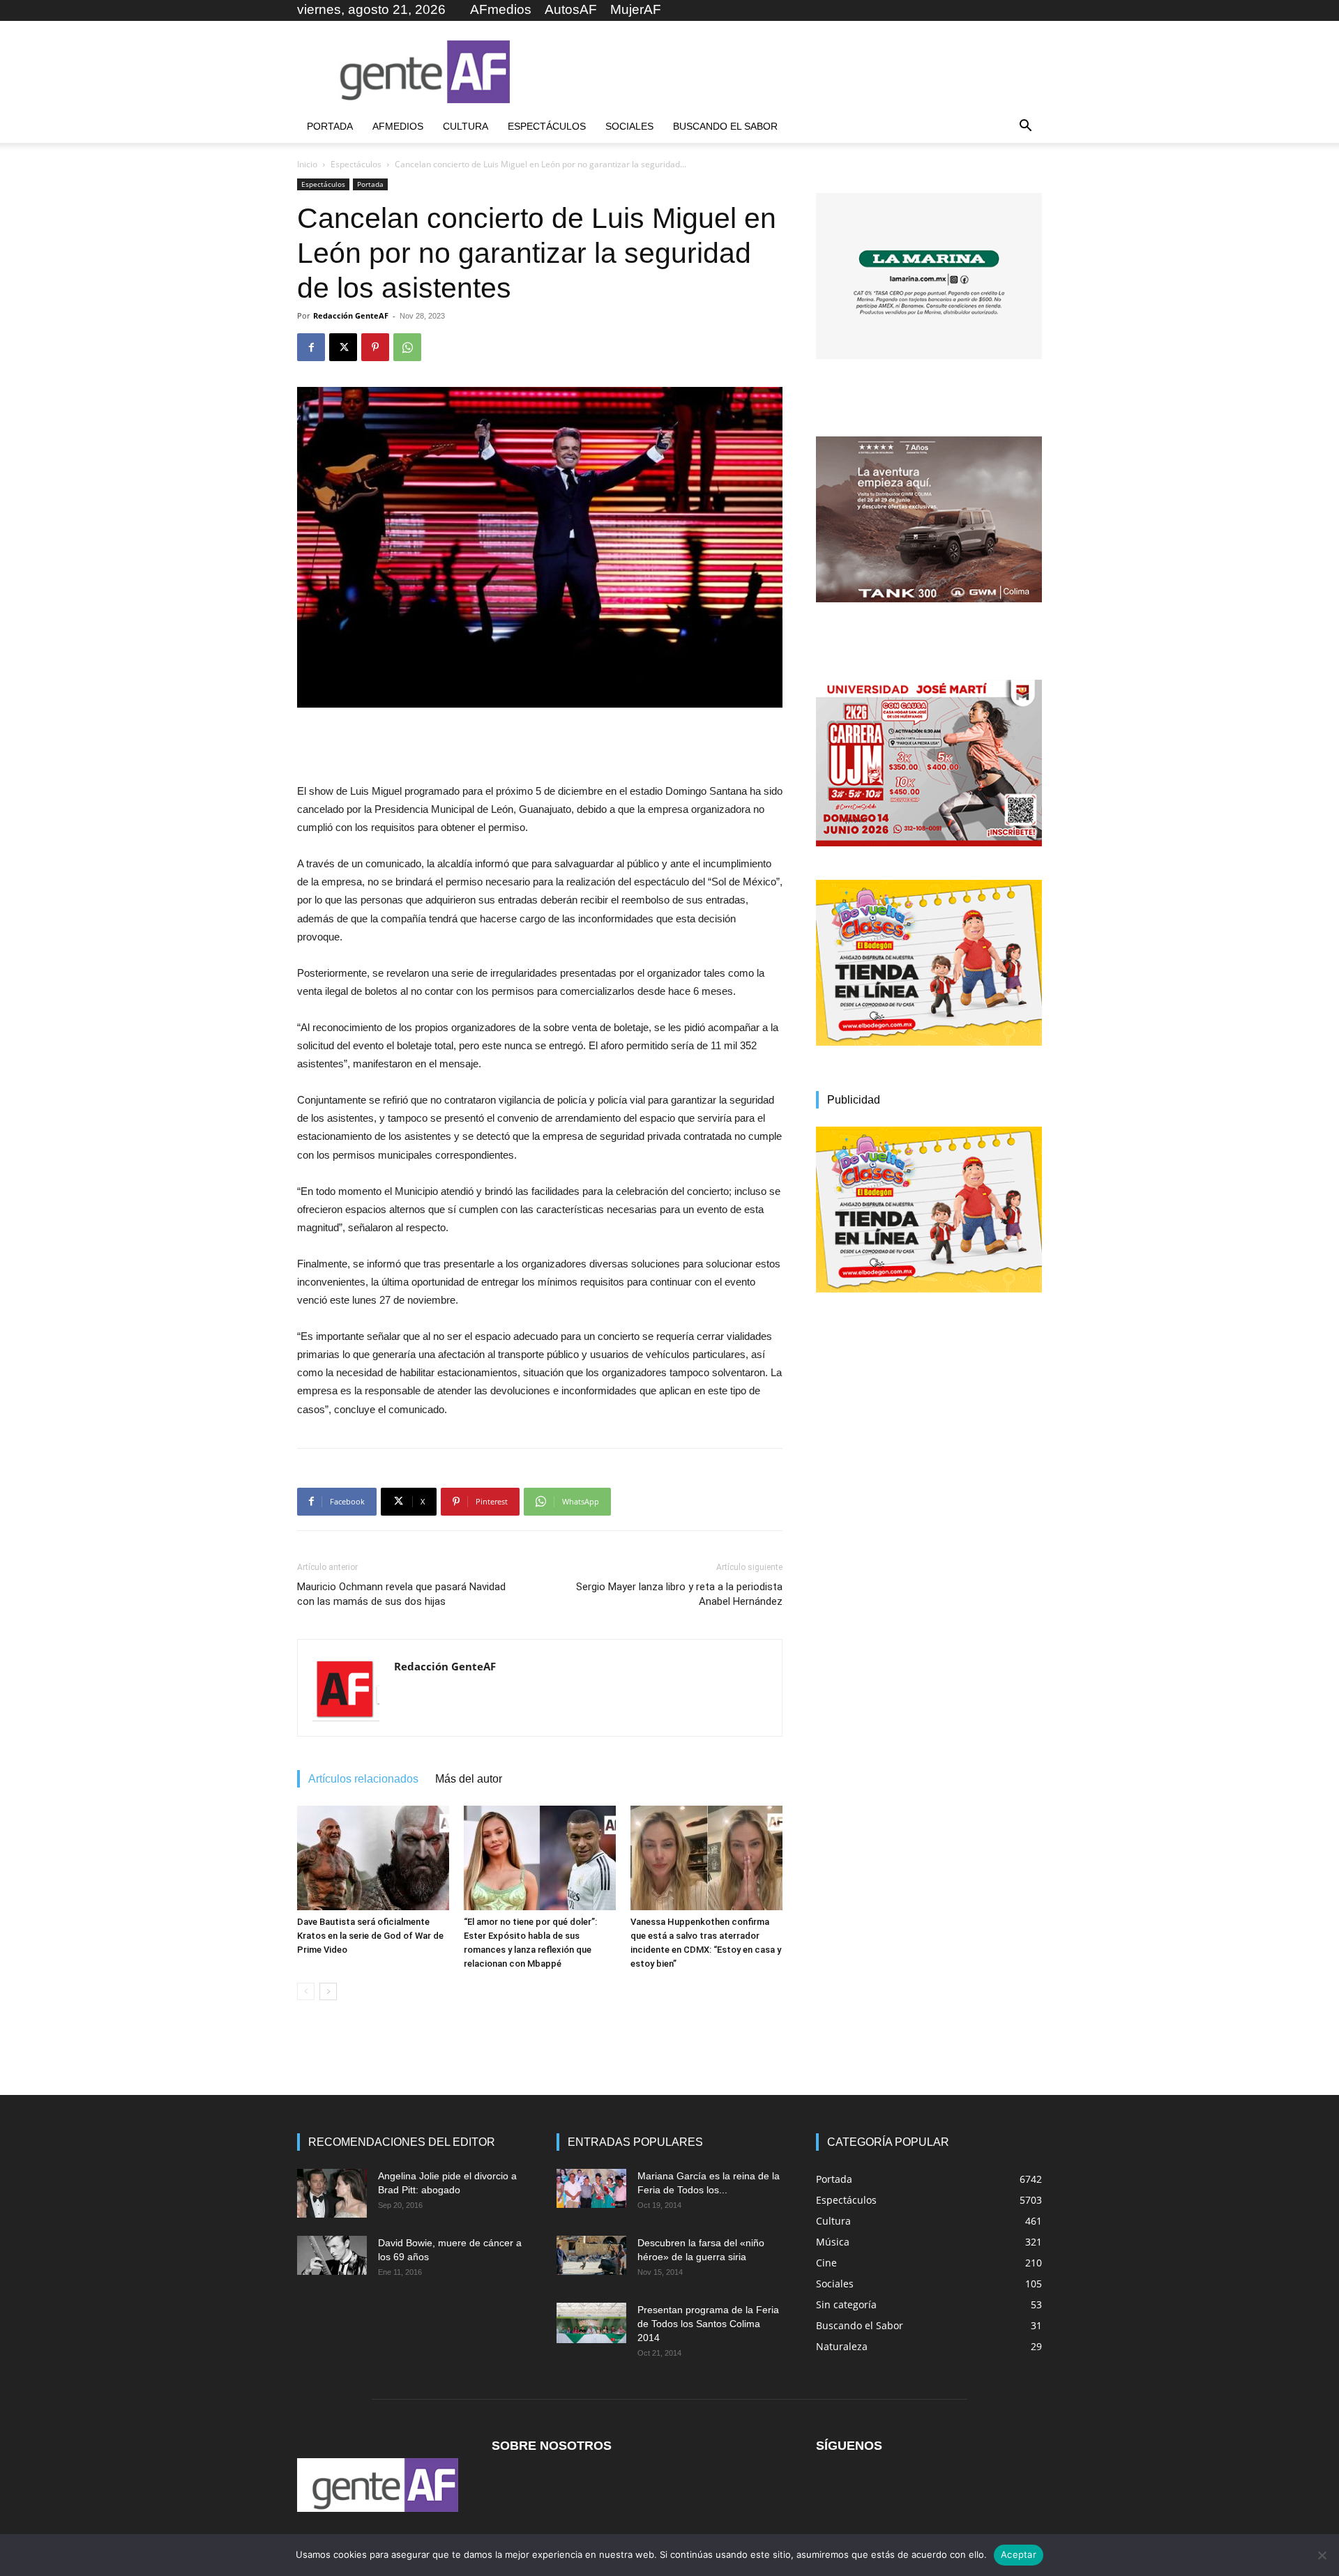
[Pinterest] (375, 347)
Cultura (466, 126)
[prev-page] (306, 1991)
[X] (343, 347)
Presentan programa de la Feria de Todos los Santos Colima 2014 (708, 2324)
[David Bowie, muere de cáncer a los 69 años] (332, 2255)
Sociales (629, 126)
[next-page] (328, 1991)
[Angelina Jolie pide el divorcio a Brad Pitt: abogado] (332, 2193)
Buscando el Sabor (725, 126)
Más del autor (469, 1779)
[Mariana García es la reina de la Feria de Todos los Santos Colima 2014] (591, 2188)
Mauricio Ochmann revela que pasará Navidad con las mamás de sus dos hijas (401, 1594)
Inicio (307, 164)
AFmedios (501, 9)
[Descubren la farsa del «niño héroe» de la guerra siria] (591, 2255)
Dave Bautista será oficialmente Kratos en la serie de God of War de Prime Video (370, 1936)
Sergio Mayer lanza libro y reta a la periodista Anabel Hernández (679, 1594)
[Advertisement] (788, 72)
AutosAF (571, 9)
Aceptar (1019, 2554)
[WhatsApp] (407, 347)
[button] (1025, 127)
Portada (330, 126)
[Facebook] (311, 347)
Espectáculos (547, 126)
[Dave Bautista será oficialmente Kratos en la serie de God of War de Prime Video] (373, 1858)
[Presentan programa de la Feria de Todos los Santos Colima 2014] (591, 2323)
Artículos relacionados (363, 1779)
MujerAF (636, 9)
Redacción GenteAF (351, 315)
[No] (1322, 2555)
